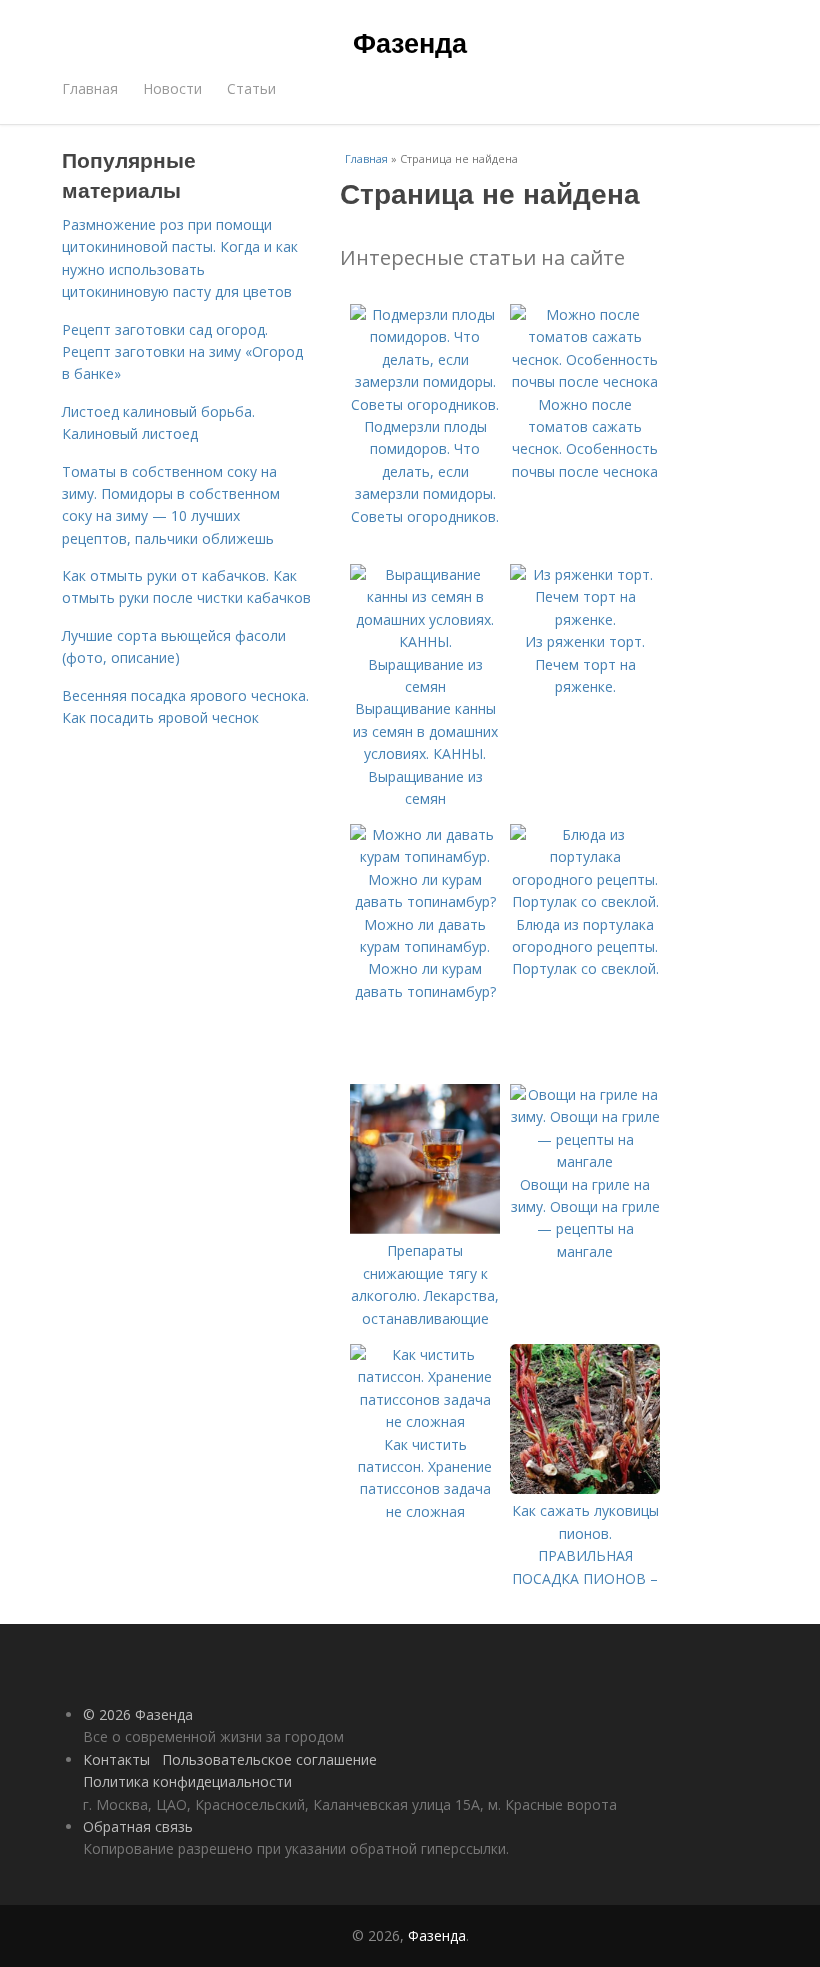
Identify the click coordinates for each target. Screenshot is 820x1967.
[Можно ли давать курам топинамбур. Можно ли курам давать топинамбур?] (425, 901)
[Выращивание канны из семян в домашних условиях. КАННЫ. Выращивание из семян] (425, 686)
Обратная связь (138, 1826)
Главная (90, 88)
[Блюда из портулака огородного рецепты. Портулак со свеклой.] (585, 901)
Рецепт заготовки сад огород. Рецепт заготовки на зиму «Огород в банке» (182, 352)
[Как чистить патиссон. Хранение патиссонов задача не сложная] (425, 1421)
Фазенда (410, 42)
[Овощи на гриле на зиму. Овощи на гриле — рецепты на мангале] (585, 1161)
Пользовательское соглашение (269, 1759)
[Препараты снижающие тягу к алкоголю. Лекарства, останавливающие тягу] (425, 1228)
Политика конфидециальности (187, 1781)
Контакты (116, 1759)
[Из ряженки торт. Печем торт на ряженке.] (585, 619)
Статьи (251, 88)
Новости (172, 88)
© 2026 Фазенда (138, 1714)
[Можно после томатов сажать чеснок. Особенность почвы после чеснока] (585, 381)
